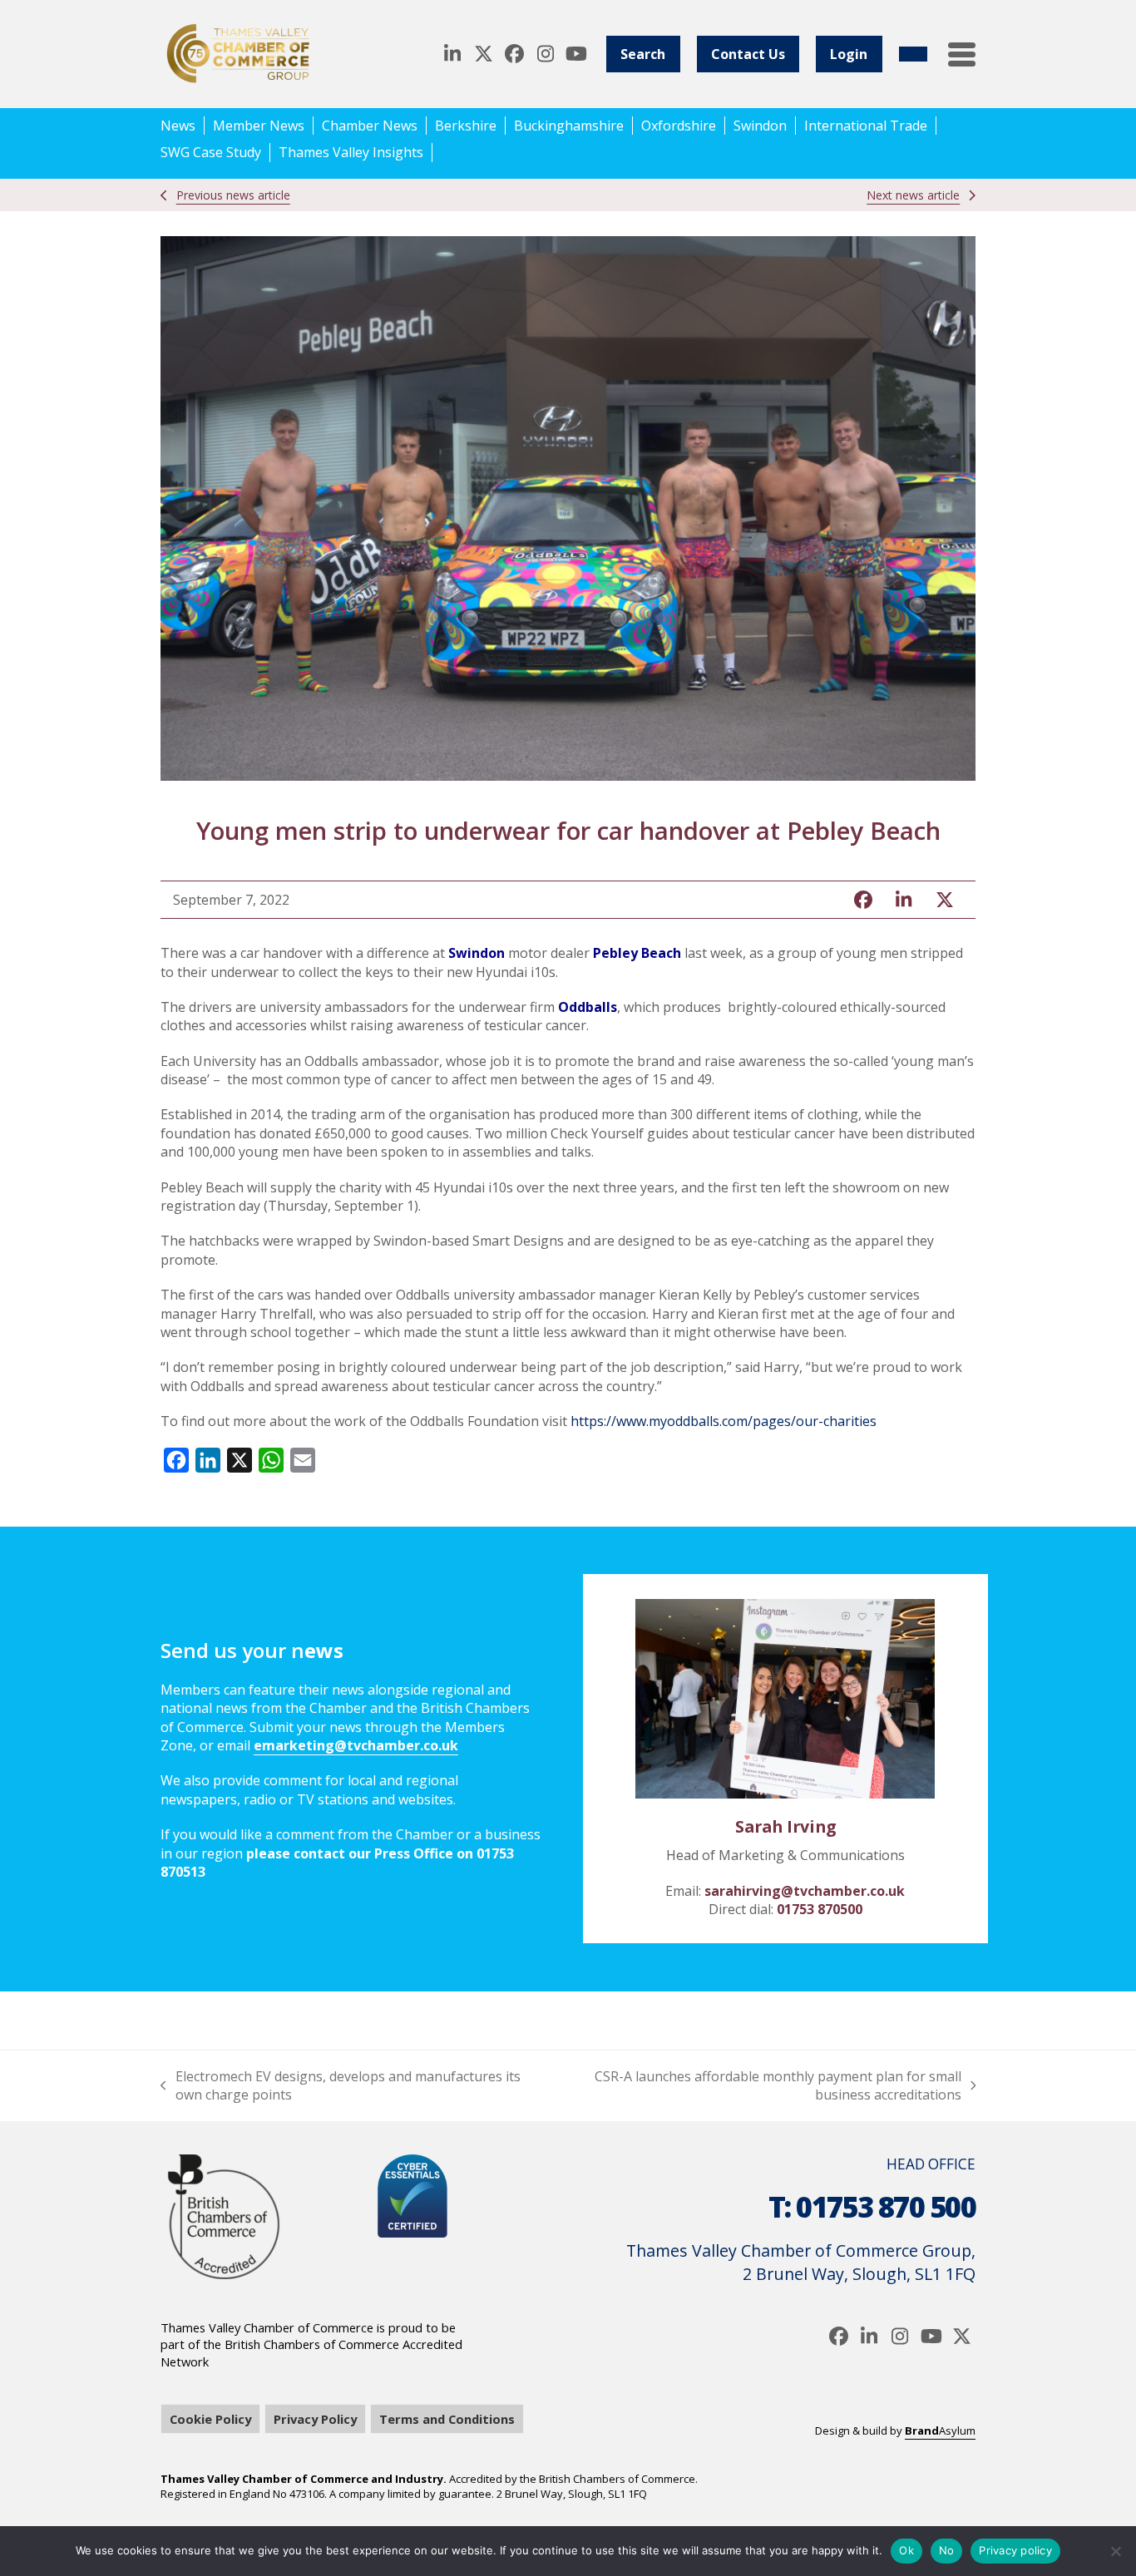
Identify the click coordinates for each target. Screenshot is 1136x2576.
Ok (906, 2550)
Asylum (940, 2430)
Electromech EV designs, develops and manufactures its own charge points (341, 2086)
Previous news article (233, 195)
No (947, 2550)
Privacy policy (1015, 2550)
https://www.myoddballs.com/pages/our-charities (724, 1421)
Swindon (477, 953)
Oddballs (588, 1007)
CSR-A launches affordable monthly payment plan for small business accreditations (759, 2086)
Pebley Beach (637, 953)
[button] (962, 54)
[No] (1115, 2551)
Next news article (913, 195)
